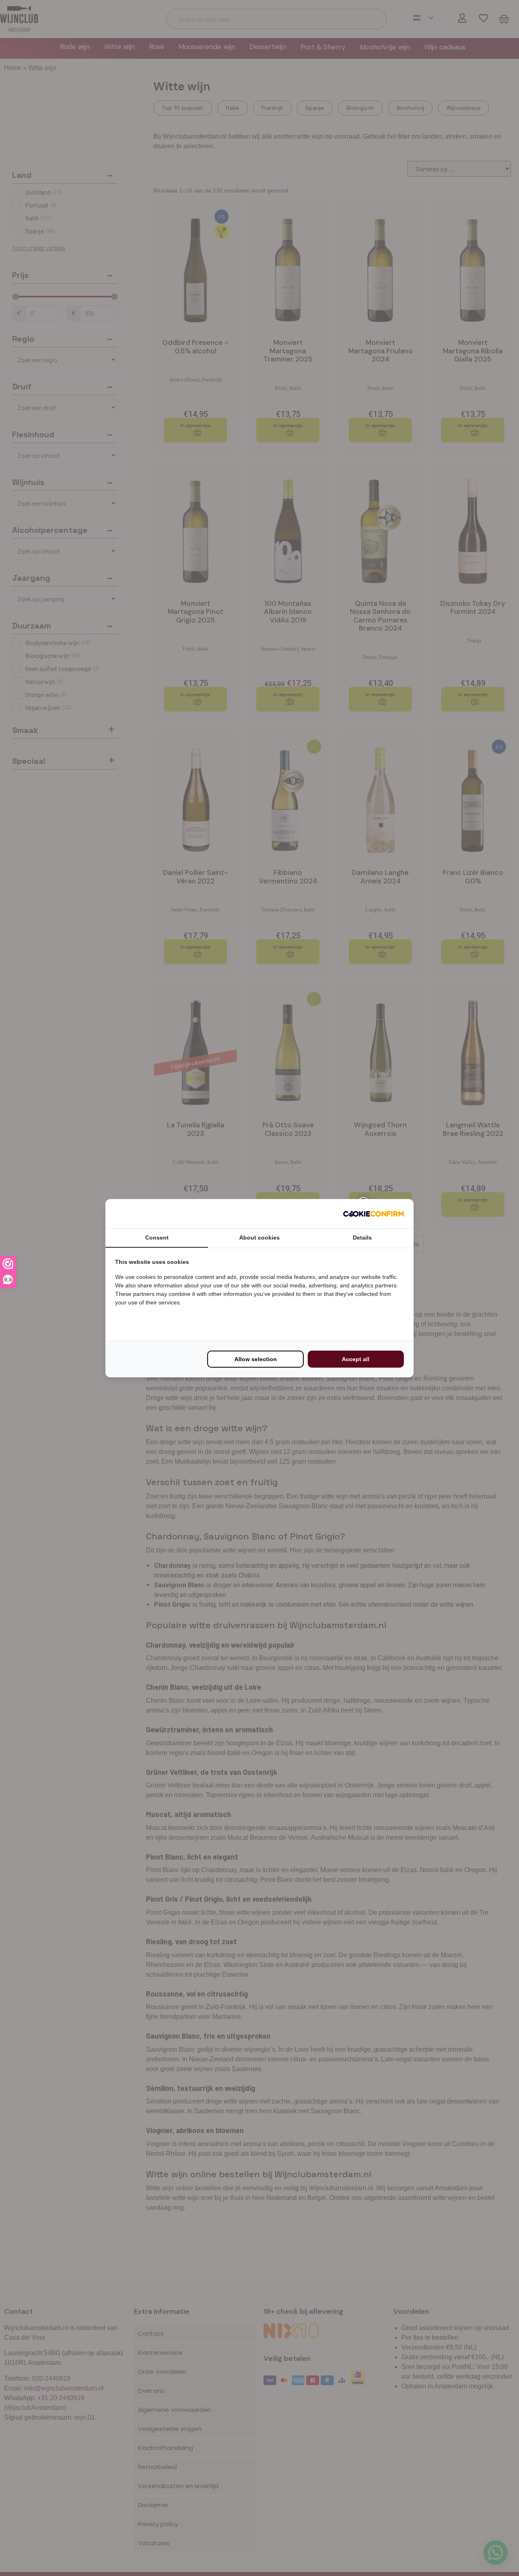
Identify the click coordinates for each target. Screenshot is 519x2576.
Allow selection (256, 1359)
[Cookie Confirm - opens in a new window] (373, 1214)
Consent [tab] (157, 1238)
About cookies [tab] (259, 1238)
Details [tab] (362, 1238)
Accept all (356, 1359)
